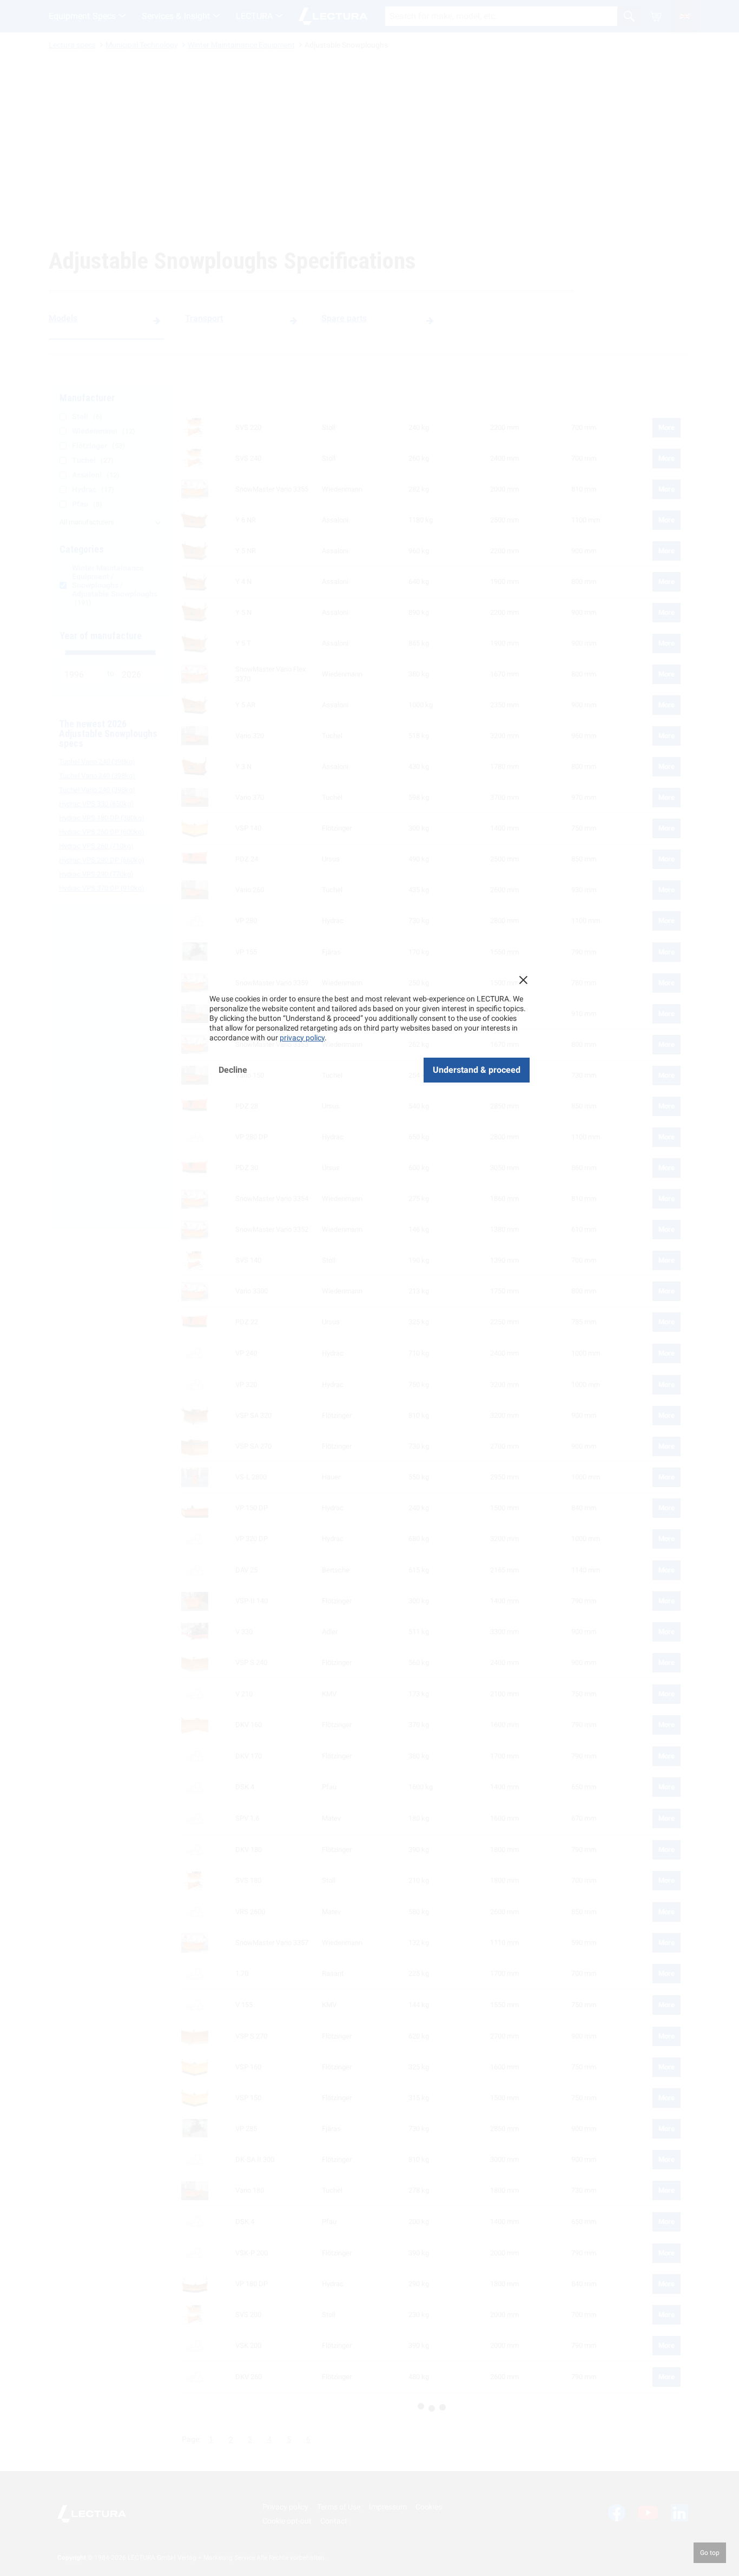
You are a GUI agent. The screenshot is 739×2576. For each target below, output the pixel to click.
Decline (233, 1070)
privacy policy (302, 1038)
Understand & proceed (477, 1070)
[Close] (523, 980)
